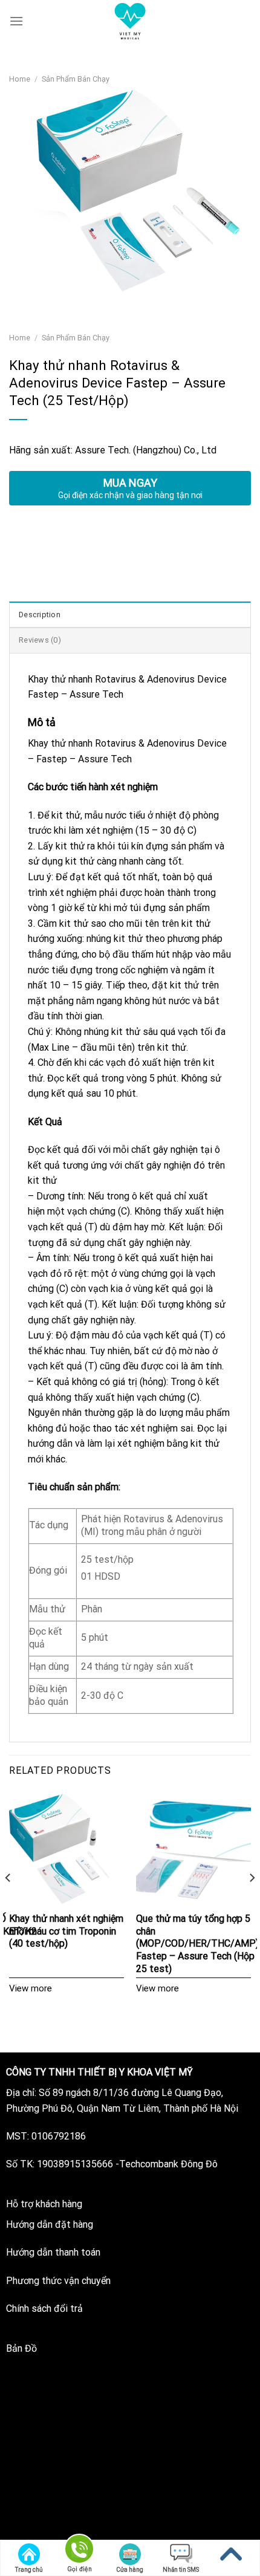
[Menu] (16, 21)
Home (20, 79)
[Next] (252, 1902)
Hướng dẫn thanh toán (53, 2252)
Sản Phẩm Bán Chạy (76, 79)
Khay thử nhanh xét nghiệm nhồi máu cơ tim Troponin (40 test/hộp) (66, 1931)
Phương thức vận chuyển (58, 2281)
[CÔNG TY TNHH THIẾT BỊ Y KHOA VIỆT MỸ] (130, 21)
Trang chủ (29, 2570)
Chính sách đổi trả (44, 2308)
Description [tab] (40, 615)
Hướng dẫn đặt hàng (50, 2224)
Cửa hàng (130, 2570)
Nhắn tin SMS (181, 2570)
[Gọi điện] (79, 2551)
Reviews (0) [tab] (40, 640)
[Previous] (8, 1902)
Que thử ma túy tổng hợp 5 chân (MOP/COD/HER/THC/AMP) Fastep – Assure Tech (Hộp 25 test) (197, 1944)
